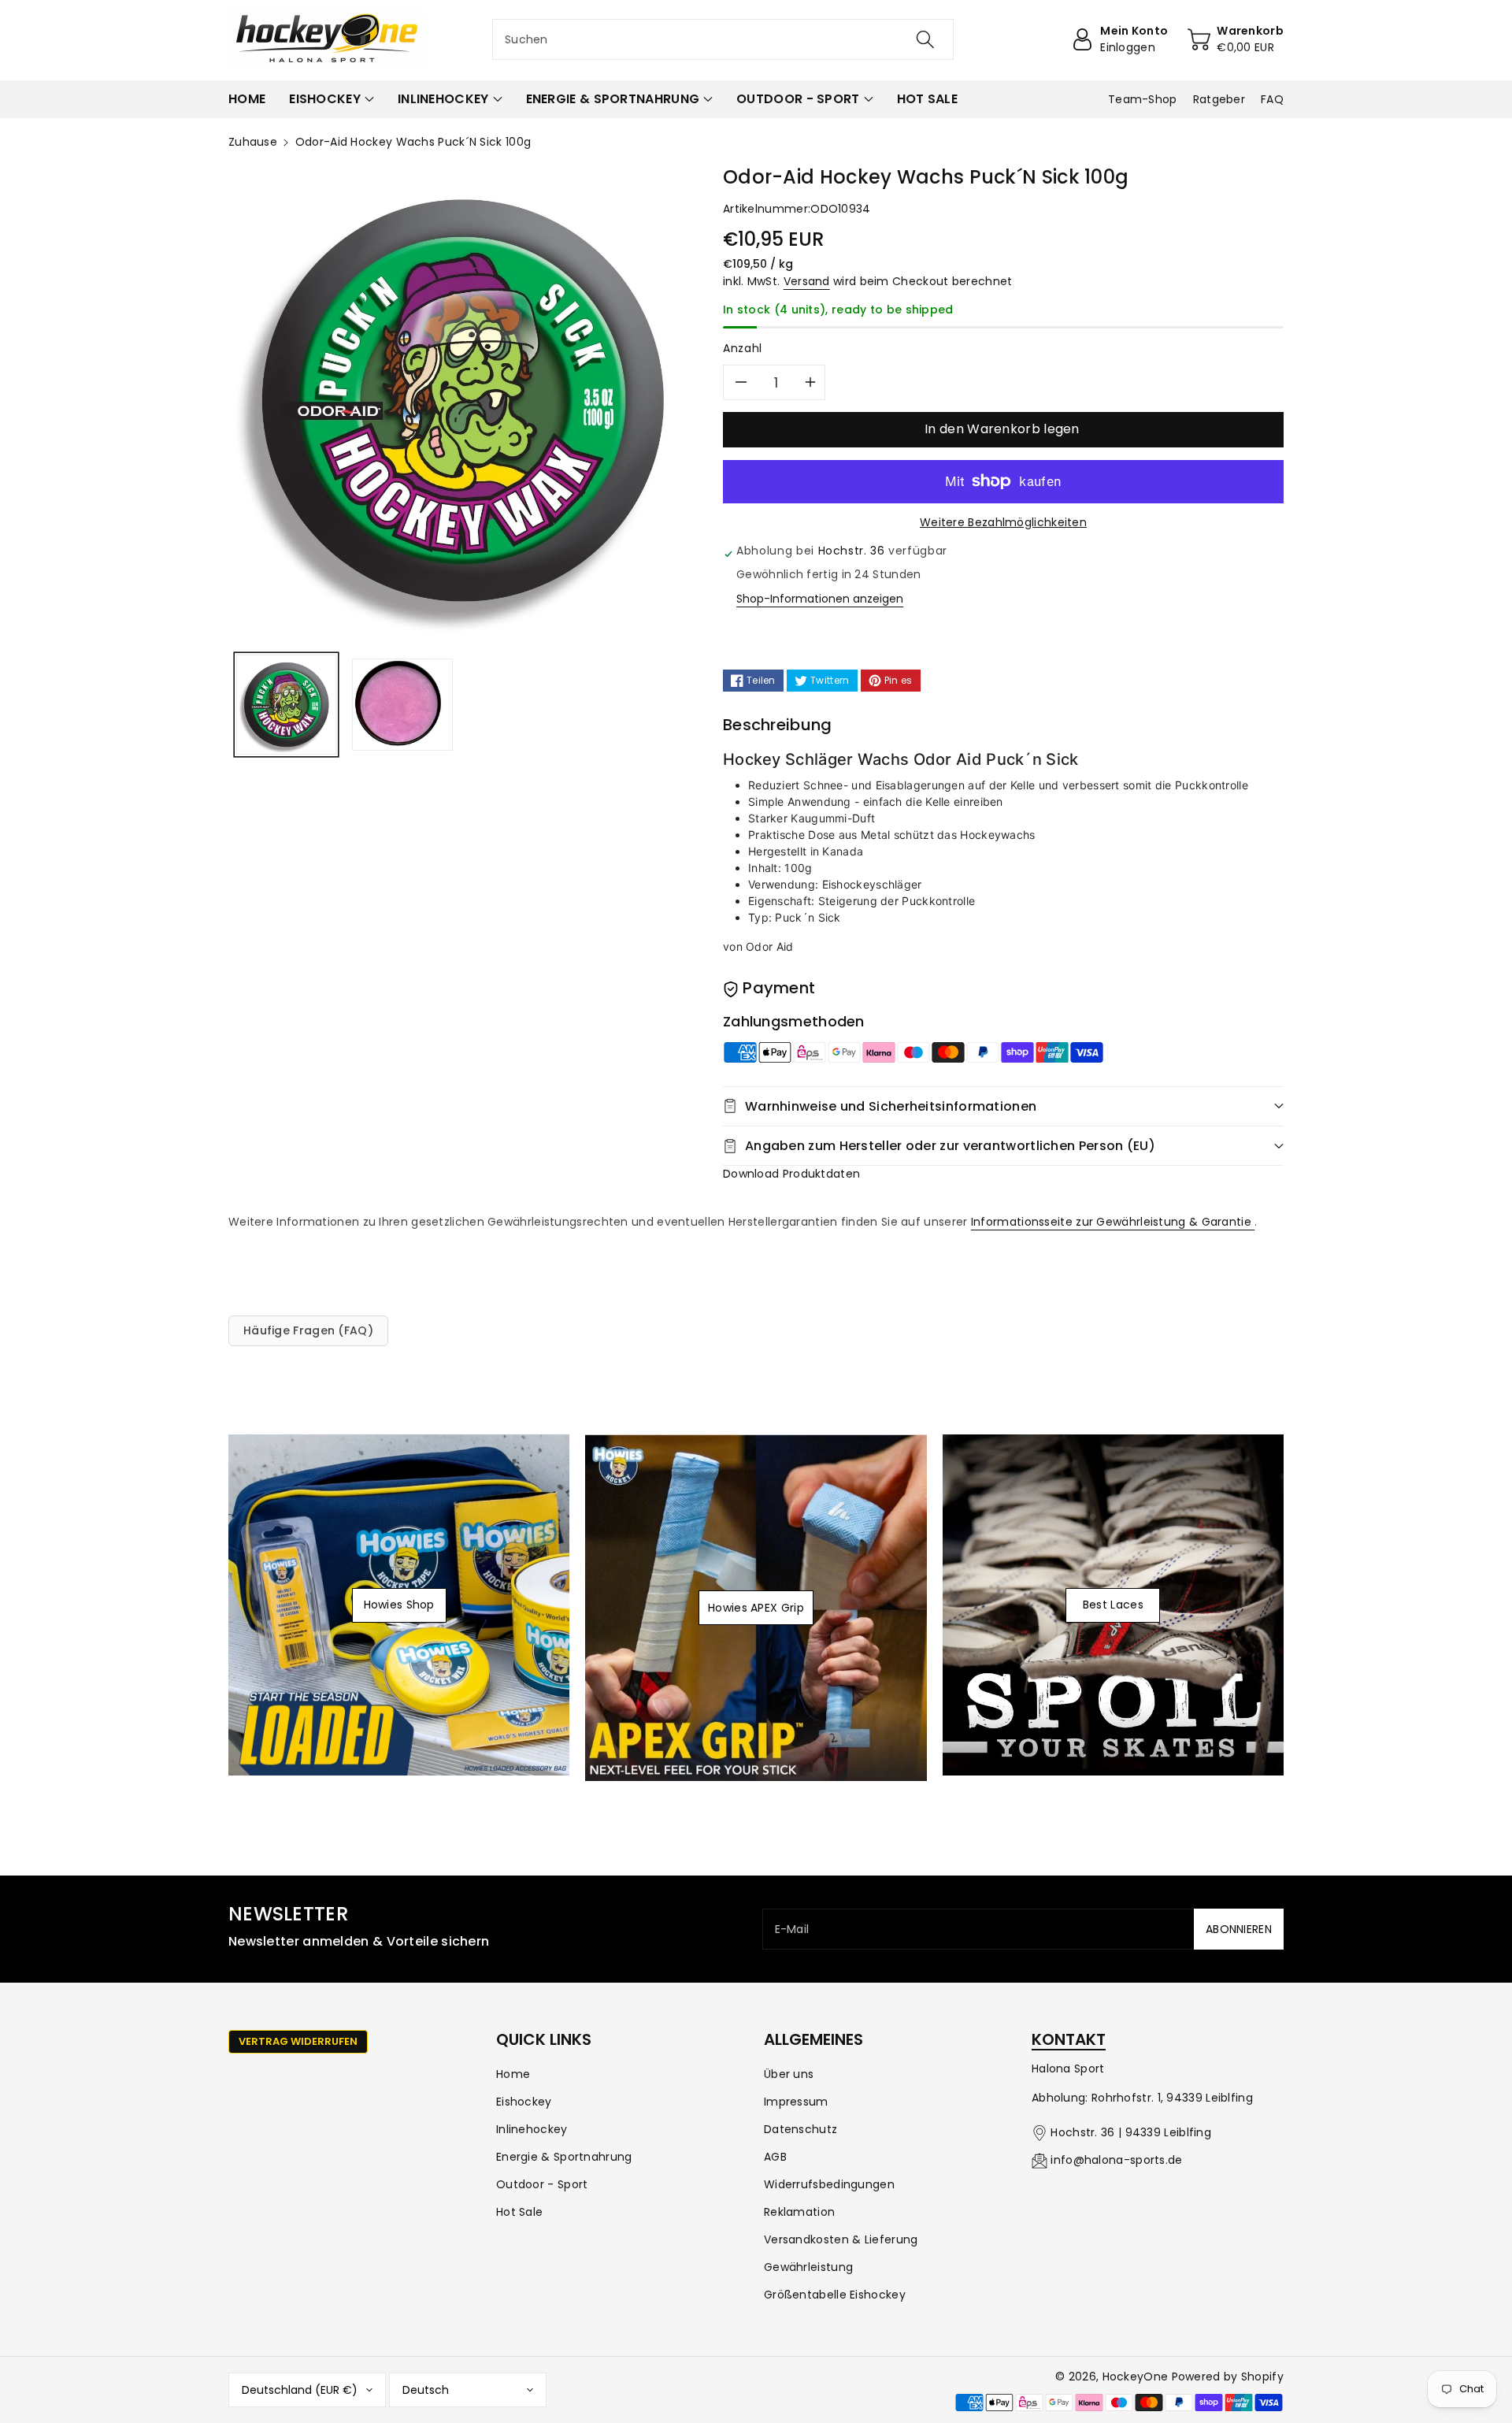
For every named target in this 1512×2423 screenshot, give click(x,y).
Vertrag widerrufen (298, 2041)
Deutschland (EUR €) (300, 2390)
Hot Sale (519, 2212)
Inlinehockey (532, 2129)
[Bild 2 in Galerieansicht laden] (402, 705)
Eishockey (524, 2102)
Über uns (789, 2074)
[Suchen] (925, 39)
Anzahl (743, 348)
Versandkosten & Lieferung (841, 2239)
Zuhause (253, 142)
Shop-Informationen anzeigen (820, 599)
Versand (807, 281)
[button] (332, 99)
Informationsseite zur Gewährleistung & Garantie (1113, 1222)
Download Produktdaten (791, 1174)
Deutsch (426, 2390)
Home (513, 2074)
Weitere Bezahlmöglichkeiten (1003, 522)
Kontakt (1069, 2039)
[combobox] (723, 39)
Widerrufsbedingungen (829, 2184)
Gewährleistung (808, 2267)
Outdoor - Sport (542, 2184)
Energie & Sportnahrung (564, 2157)
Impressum (796, 2102)
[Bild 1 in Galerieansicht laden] (286, 705)
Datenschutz (800, 2129)
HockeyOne (1136, 2377)
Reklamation (799, 2212)
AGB (775, 2157)
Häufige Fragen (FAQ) (308, 1330)
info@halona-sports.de (1116, 2160)
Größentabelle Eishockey (835, 2295)
